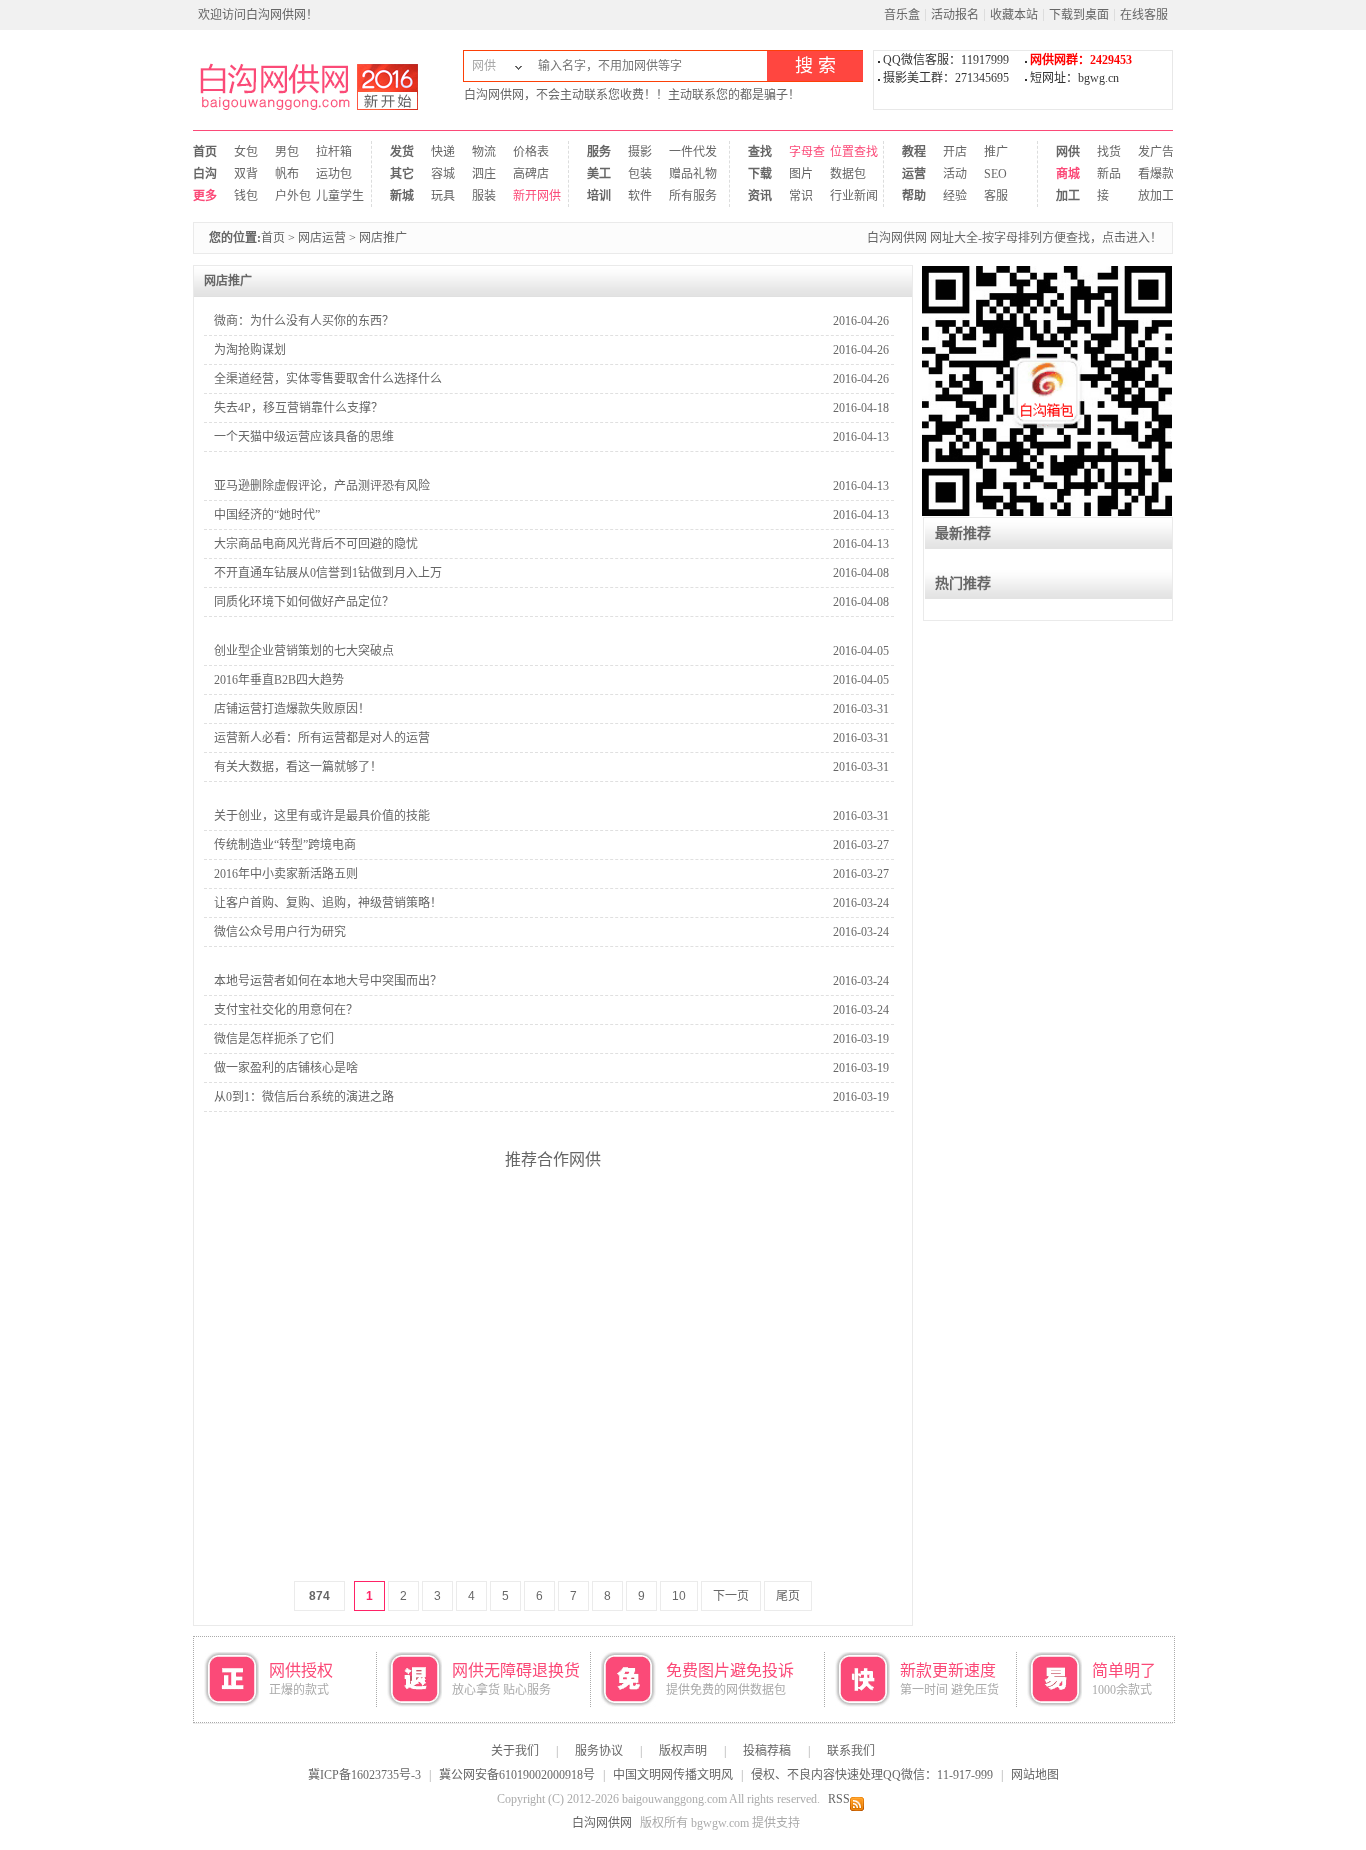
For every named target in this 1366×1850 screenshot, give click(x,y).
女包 (245, 152)
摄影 (639, 152)
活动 (954, 174)
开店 (954, 152)
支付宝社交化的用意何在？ (286, 1010)
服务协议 (599, 1751)
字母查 (800, 152)
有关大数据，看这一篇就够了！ (298, 767)
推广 (995, 152)
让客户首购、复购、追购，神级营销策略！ (328, 903)
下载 (759, 174)
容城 (442, 174)
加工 (1067, 196)
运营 (913, 174)
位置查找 (841, 152)
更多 (204, 196)
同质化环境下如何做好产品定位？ (304, 602)
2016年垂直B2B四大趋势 (279, 680)
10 (679, 1596)
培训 (598, 196)
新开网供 (524, 196)
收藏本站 (1014, 15)
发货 (401, 152)
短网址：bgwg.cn (1074, 78)
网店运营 (322, 238)
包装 (639, 174)
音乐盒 (902, 15)
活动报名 (955, 15)
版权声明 (683, 1751)
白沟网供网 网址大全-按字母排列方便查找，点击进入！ (1014, 238)
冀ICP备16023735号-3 (364, 1775)
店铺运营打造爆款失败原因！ (292, 709)
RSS (839, 1799)
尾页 (788, 1596)
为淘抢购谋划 (250, 350)
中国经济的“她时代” (267, 515)
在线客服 (1144, 15)
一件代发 (687, 152)
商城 (1067, 174)
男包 (286, 152)
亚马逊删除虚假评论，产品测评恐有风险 (322, 486)
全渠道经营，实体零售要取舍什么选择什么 (328, 379)
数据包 (841, 174)
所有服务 (687, 196)
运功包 (334, 174)
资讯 (759, 196)
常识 (800, 196)
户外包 (286, 196)
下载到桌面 (1079, 15)
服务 (598, 152)
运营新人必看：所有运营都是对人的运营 (322, 738)
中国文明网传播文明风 (673, 1775)
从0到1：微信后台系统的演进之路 (304, 1097)
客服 (995, 196)
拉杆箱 (334, 152)
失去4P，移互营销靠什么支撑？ (298, 408)
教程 (913, 152)
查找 (759, 152)
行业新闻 (841, 196)
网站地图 (1035, 1775)
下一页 (731, 1596)
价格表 (524, 152)
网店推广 (383, 238)
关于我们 (515, 1751)
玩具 (442, 196)
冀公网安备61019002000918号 (517, 1775)
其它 (401, 174)
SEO (995, 174)
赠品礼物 (687, 174)
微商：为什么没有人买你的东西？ (304, 321)
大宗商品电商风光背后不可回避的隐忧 (316, 544)
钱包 (245, 196)
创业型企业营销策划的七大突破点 (304, 651)
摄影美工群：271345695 (946, 78)
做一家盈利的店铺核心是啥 (286, 1068)
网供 (1067, 152)
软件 (639, 196)
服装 (483, 196)
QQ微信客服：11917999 (946, 60)
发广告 (1149, 152)
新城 (401, 196)
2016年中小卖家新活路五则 (286, 874)
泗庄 (483, 174)
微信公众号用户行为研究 (280, 932)
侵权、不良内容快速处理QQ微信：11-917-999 (872, 1775)
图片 (800, 174)
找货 (1108, 152)
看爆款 (1149, 174)
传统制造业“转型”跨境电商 (285, 845)
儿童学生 (334, 196)
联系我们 (851, 1751)
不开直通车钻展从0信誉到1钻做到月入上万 (328, 573)
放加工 (1149, 196)
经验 (954, 196)
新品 (1108, 174)
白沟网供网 (323, 80)
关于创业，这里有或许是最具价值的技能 (322, 816)
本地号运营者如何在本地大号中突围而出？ (328, 981)
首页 (204, 152)
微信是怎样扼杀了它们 (274, 1039)
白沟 (204, 174)
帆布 (286, 174)
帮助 (913, 196)
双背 (245, 174)
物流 (483, 152)
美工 (598, 174)
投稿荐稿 (767, 1751)
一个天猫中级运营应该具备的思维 (304, 437)
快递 (442, 152)
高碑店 (524, 174)
